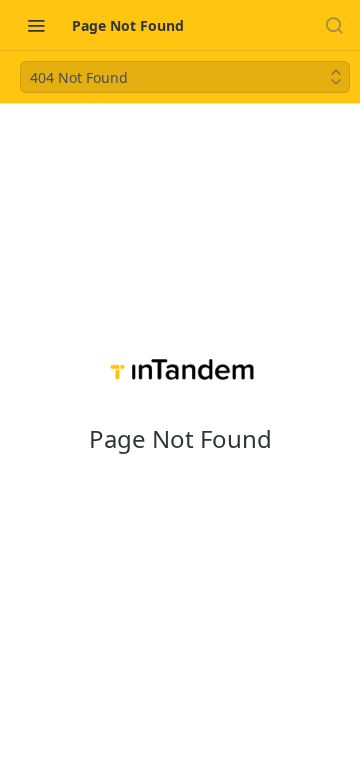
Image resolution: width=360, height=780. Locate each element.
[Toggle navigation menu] (36, 25)
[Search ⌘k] (334, 25)
